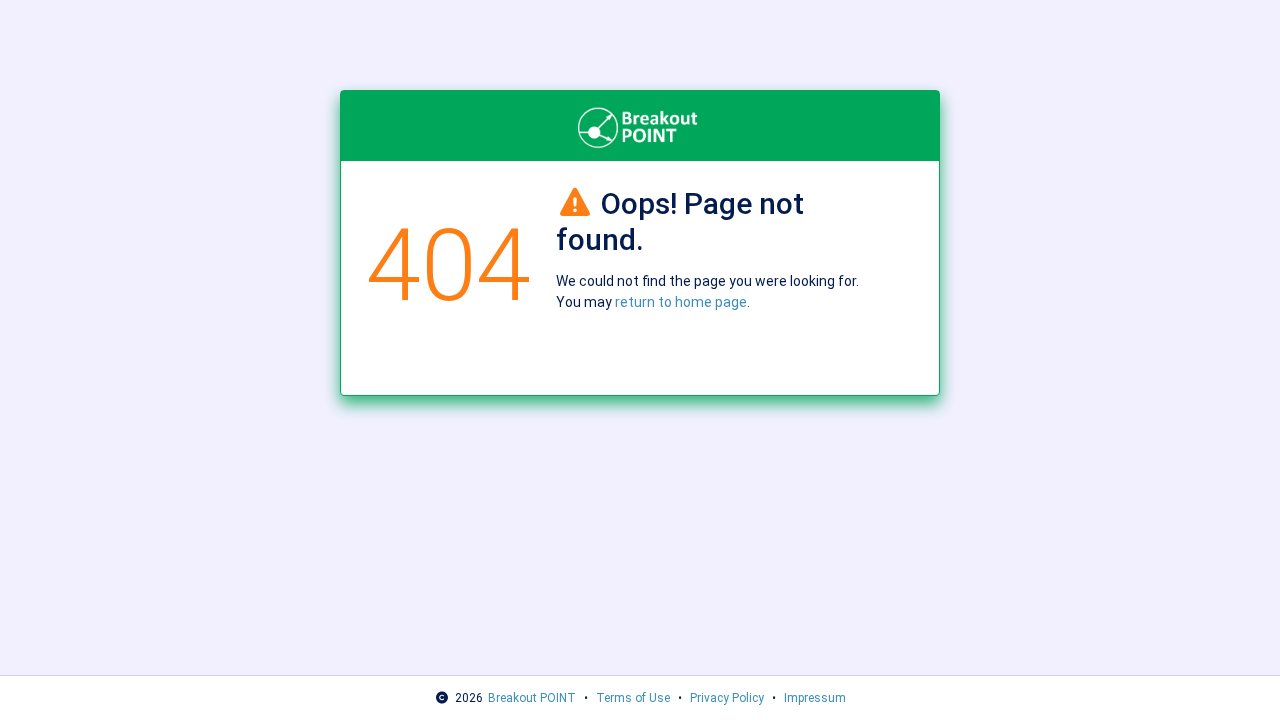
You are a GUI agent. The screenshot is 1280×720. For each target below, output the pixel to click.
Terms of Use (633, 698)
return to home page (681, 302)
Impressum (815, 698)
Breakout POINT (532, 698)
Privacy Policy (727, 698)
